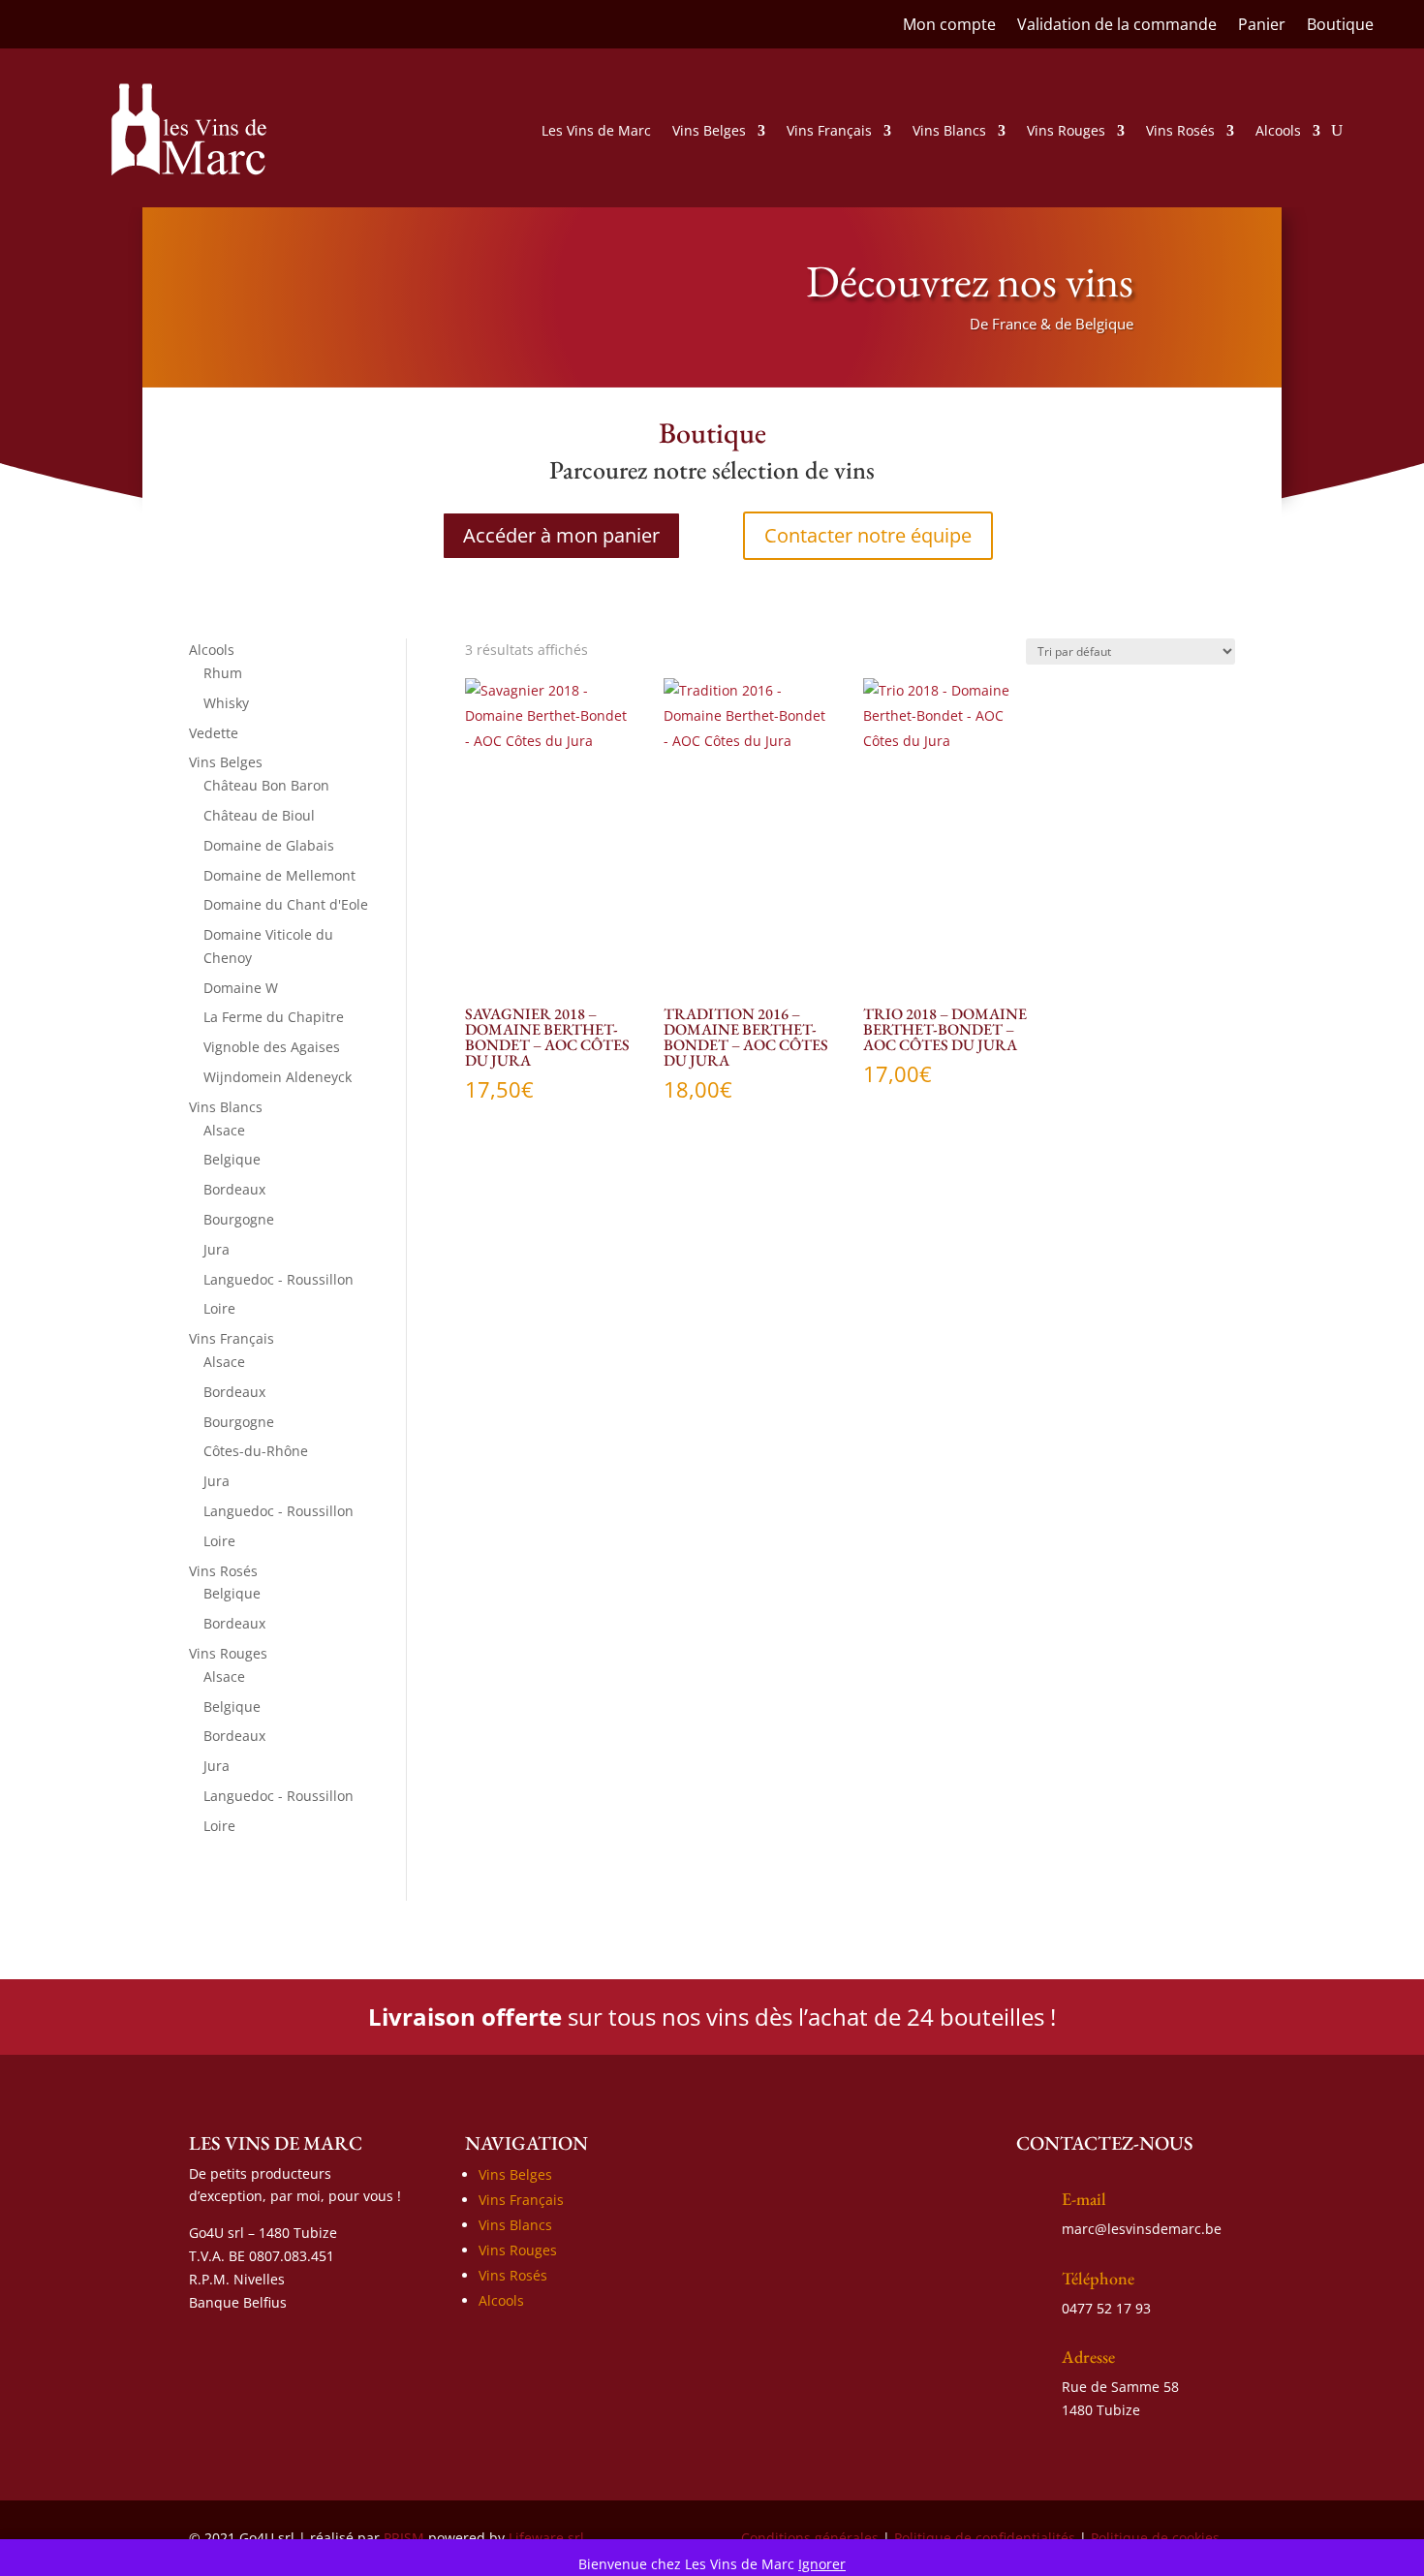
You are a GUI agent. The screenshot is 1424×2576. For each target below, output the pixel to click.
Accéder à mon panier (561, 535)
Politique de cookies (1155, 2538)
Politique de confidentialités (985, 2538)
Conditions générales (810, 2538)
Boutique (1340, 26)
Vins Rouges (1066, 130)
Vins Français (829, 130)
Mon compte (949, 26)
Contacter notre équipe (868, 535)
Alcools (1278, 130)
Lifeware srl (546, 2538)
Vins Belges (709, 130)
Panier (1262, 26)
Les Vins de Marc (596, 130)
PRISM (404, 2538)
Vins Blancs (949, 130)
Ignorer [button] (822, 2564)
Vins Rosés (1180, 130)
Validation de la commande (1117, 26)
